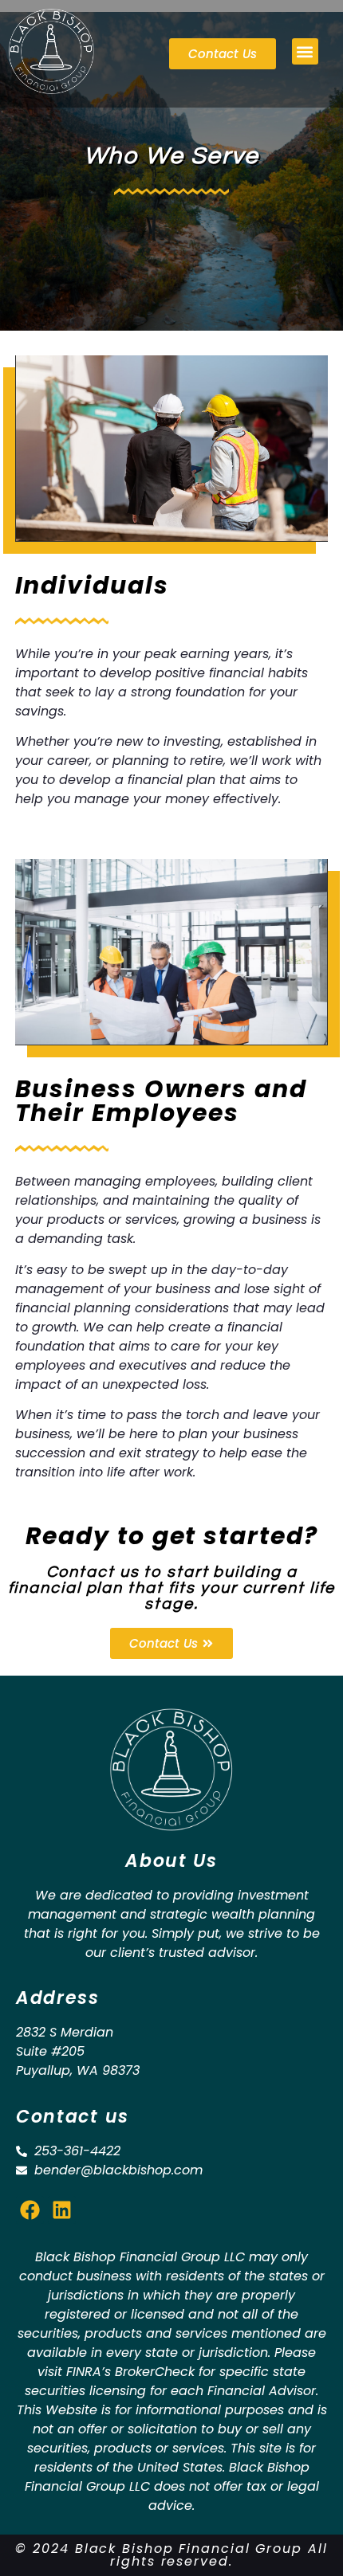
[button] (305, 51)
